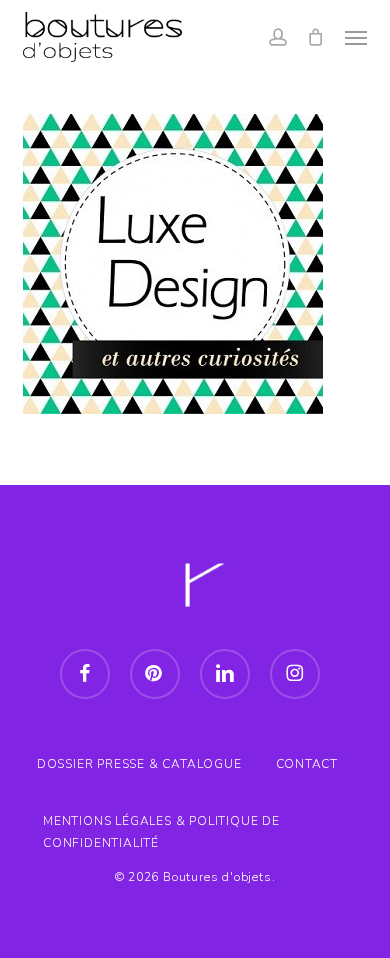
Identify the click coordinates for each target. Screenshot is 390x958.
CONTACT (307, 764)
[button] (356, 37)
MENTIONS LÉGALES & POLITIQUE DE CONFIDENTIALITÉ (161, 823)
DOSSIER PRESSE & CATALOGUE (139, 764)
